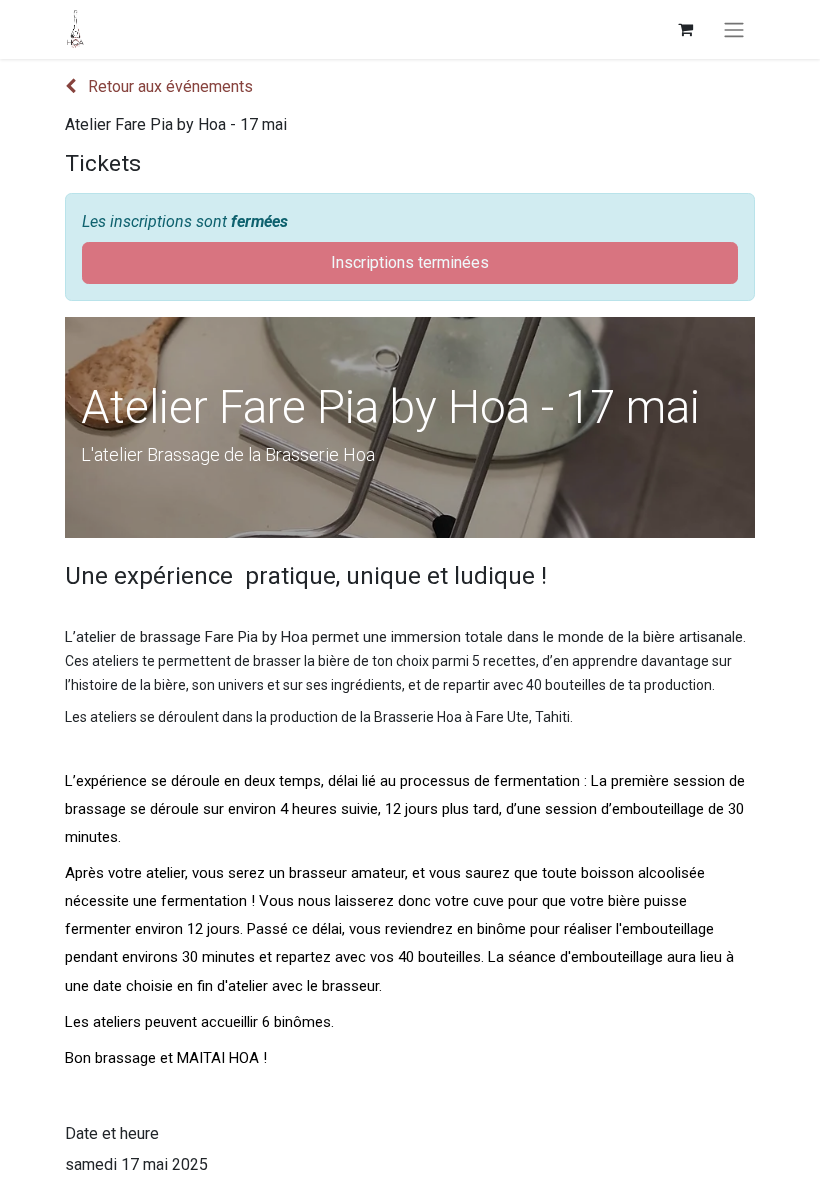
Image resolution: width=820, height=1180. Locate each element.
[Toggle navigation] (734, 29)
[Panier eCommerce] (685, 29)
